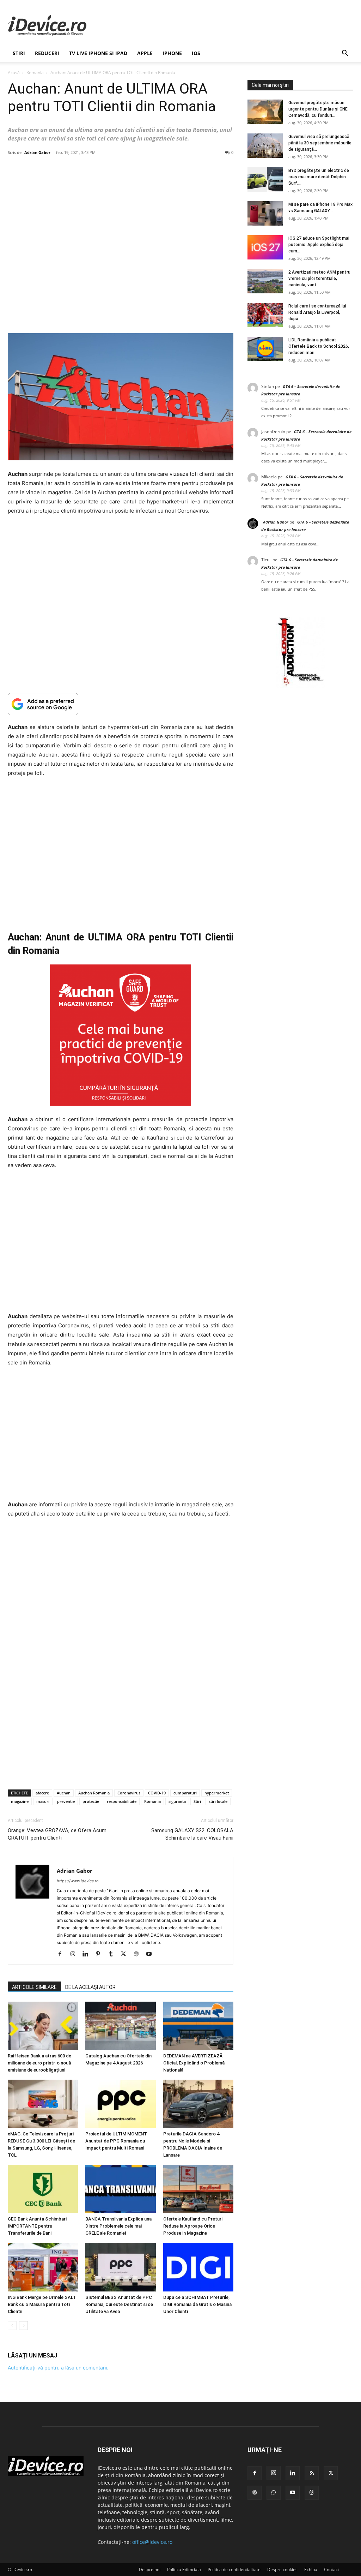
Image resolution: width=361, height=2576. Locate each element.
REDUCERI (47, 53)
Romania (35, 73)
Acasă (14, 73)
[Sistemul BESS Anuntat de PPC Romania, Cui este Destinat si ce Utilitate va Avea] (120, 2267)
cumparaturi (185, 1793)
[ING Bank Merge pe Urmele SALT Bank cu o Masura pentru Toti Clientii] (43, 2267)
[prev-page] (12, 2326)
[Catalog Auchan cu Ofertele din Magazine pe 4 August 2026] (120, 2026)
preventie (66, 1801)
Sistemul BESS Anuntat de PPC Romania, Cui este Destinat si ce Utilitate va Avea (119, 2304)
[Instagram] (75, 1954)
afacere (42, 1793)
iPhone (172, 53)
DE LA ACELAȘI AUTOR (90, 1987)
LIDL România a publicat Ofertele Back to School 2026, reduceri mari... (319, 346)
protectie (91, 1801)
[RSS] (312, 2473)
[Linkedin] (88, 1954)
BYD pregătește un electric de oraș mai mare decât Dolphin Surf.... (319, 177)
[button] (345, 54)
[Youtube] (151, 1954)
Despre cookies (282, 2569)
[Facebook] (63, 1954)
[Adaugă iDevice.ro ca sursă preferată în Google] (121, 704)
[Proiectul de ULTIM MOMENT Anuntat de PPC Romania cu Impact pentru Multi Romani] (120, 2104)
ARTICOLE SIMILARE (34, 1987)
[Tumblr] (113, 1954)
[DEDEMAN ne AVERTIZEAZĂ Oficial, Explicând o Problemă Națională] (198, 2026)
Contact (332, 2569)
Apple (145, 53)
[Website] (139, 1954)
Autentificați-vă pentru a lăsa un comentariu (58, 2368)
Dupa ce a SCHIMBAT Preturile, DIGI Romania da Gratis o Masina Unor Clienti (197, 2304)
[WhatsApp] (274, 2493)
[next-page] (23, 2326)
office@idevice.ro (152, 2542)
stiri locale (218, 1801)
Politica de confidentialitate (234, 2569)
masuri (43, 1801)
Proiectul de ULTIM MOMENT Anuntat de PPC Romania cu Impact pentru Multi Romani (116, 2141)
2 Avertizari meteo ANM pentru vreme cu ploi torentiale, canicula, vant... (319, 279)
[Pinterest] (101, 1954)
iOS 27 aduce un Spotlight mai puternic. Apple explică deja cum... (319, 245)
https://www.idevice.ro (78, 1881)
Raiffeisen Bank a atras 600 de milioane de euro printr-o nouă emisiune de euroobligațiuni (39, 2063)
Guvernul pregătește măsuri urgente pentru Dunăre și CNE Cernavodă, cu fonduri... (318, 109)
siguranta (177, 1801)
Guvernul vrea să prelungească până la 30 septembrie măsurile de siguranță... (320, 143)
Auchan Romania (94, 1793)
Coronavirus (129, 1793)
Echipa (311, 2569)
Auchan (64, 1793)
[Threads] (312, 2493)
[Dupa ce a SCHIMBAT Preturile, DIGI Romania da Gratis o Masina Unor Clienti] (198, 2267)
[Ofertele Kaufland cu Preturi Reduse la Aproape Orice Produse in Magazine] (198, 2189)
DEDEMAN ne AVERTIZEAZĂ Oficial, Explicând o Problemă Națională (194, 2063)
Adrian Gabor (37, 152)
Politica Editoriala (184, 2569)
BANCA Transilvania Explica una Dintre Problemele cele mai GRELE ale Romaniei (118, 2226)
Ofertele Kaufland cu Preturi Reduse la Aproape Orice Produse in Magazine (193, 2226)
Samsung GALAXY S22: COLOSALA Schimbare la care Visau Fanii (192, 1834)
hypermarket (217, 1793)
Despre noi (150, 2569)
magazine (20, 1801)
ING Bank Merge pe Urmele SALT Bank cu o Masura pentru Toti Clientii (42, 2304)
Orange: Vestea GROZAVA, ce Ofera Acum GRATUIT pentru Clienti (57, 1834)
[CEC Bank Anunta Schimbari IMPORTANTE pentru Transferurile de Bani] (43, 2189)
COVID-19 (157, 1793)
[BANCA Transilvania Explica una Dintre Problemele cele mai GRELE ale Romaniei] (120, 2189)
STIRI (19, 53)
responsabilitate (122, 1801)
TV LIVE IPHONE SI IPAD (98, 53)
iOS (196, 53)
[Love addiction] (300, 686)
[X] (126, 1954)
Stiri (197, 1801)
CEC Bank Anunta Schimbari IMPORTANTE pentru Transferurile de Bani (37, 2226)
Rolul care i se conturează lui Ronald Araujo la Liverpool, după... (317, 312)
